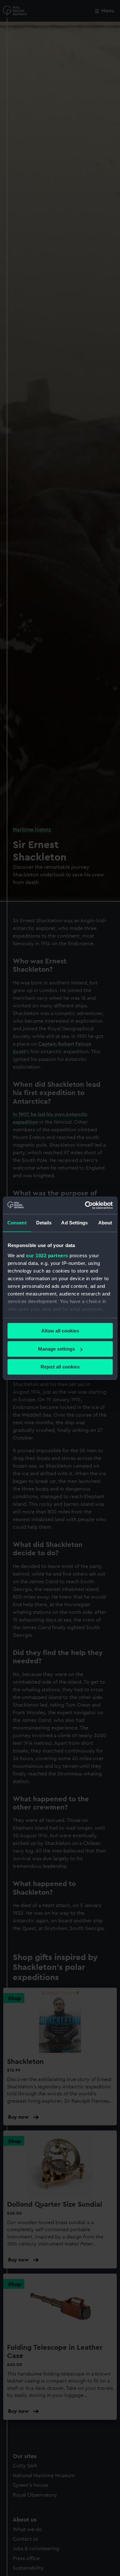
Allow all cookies (60, 1331)
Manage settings (56, 1349)
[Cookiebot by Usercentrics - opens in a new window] (85, 1205)
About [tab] (105, 1223)
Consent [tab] (17, 1223)
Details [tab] (44, 1223)
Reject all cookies (60, 1367)
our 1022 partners (47, 1255)
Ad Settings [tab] (74, 1223)
